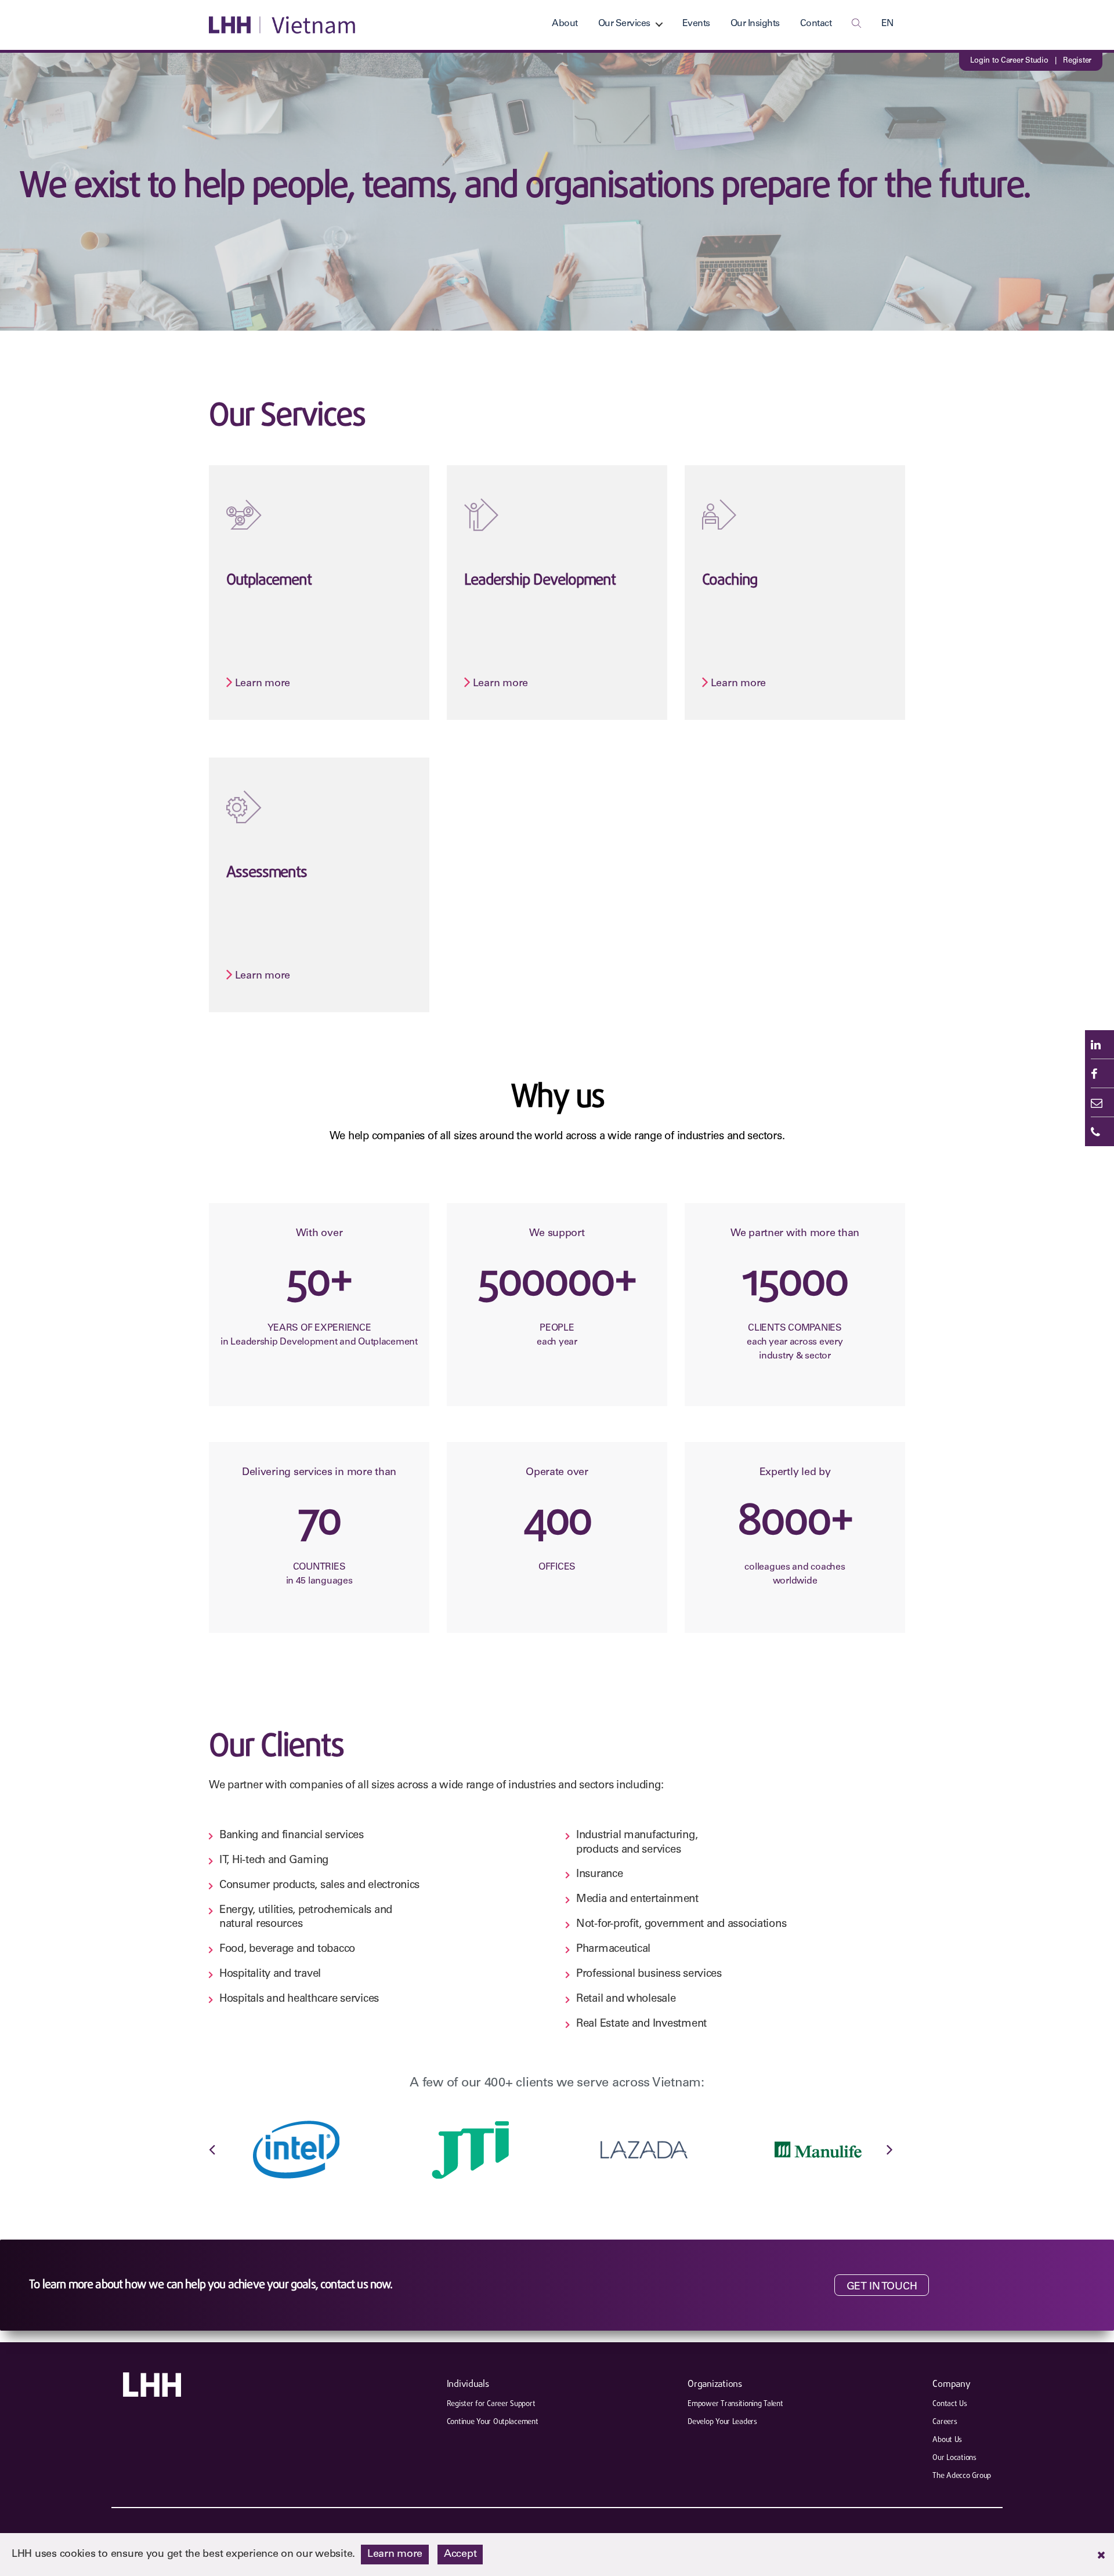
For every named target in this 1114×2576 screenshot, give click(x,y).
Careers (945, 2422)
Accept (460, 2555)
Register (1077, 61)
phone (1099, 1132)
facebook (1099, 1074)
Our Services (624, 24)
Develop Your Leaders (722, 2422)
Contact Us (950, 2404)
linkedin (1099, 1045)
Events (696, 24)
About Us (947, 2440)
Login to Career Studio (1009, 61)
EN (887, 24)
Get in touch (882, 2287)
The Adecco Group (962, 2476)
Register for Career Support (491, 2404)
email (1099, 1103)
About (565, 24)
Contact (816, 24)
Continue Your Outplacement (493, 2422)
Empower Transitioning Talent (735, 2404)
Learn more (231, 467)
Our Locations (954, 2458)
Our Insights (755, 24)
